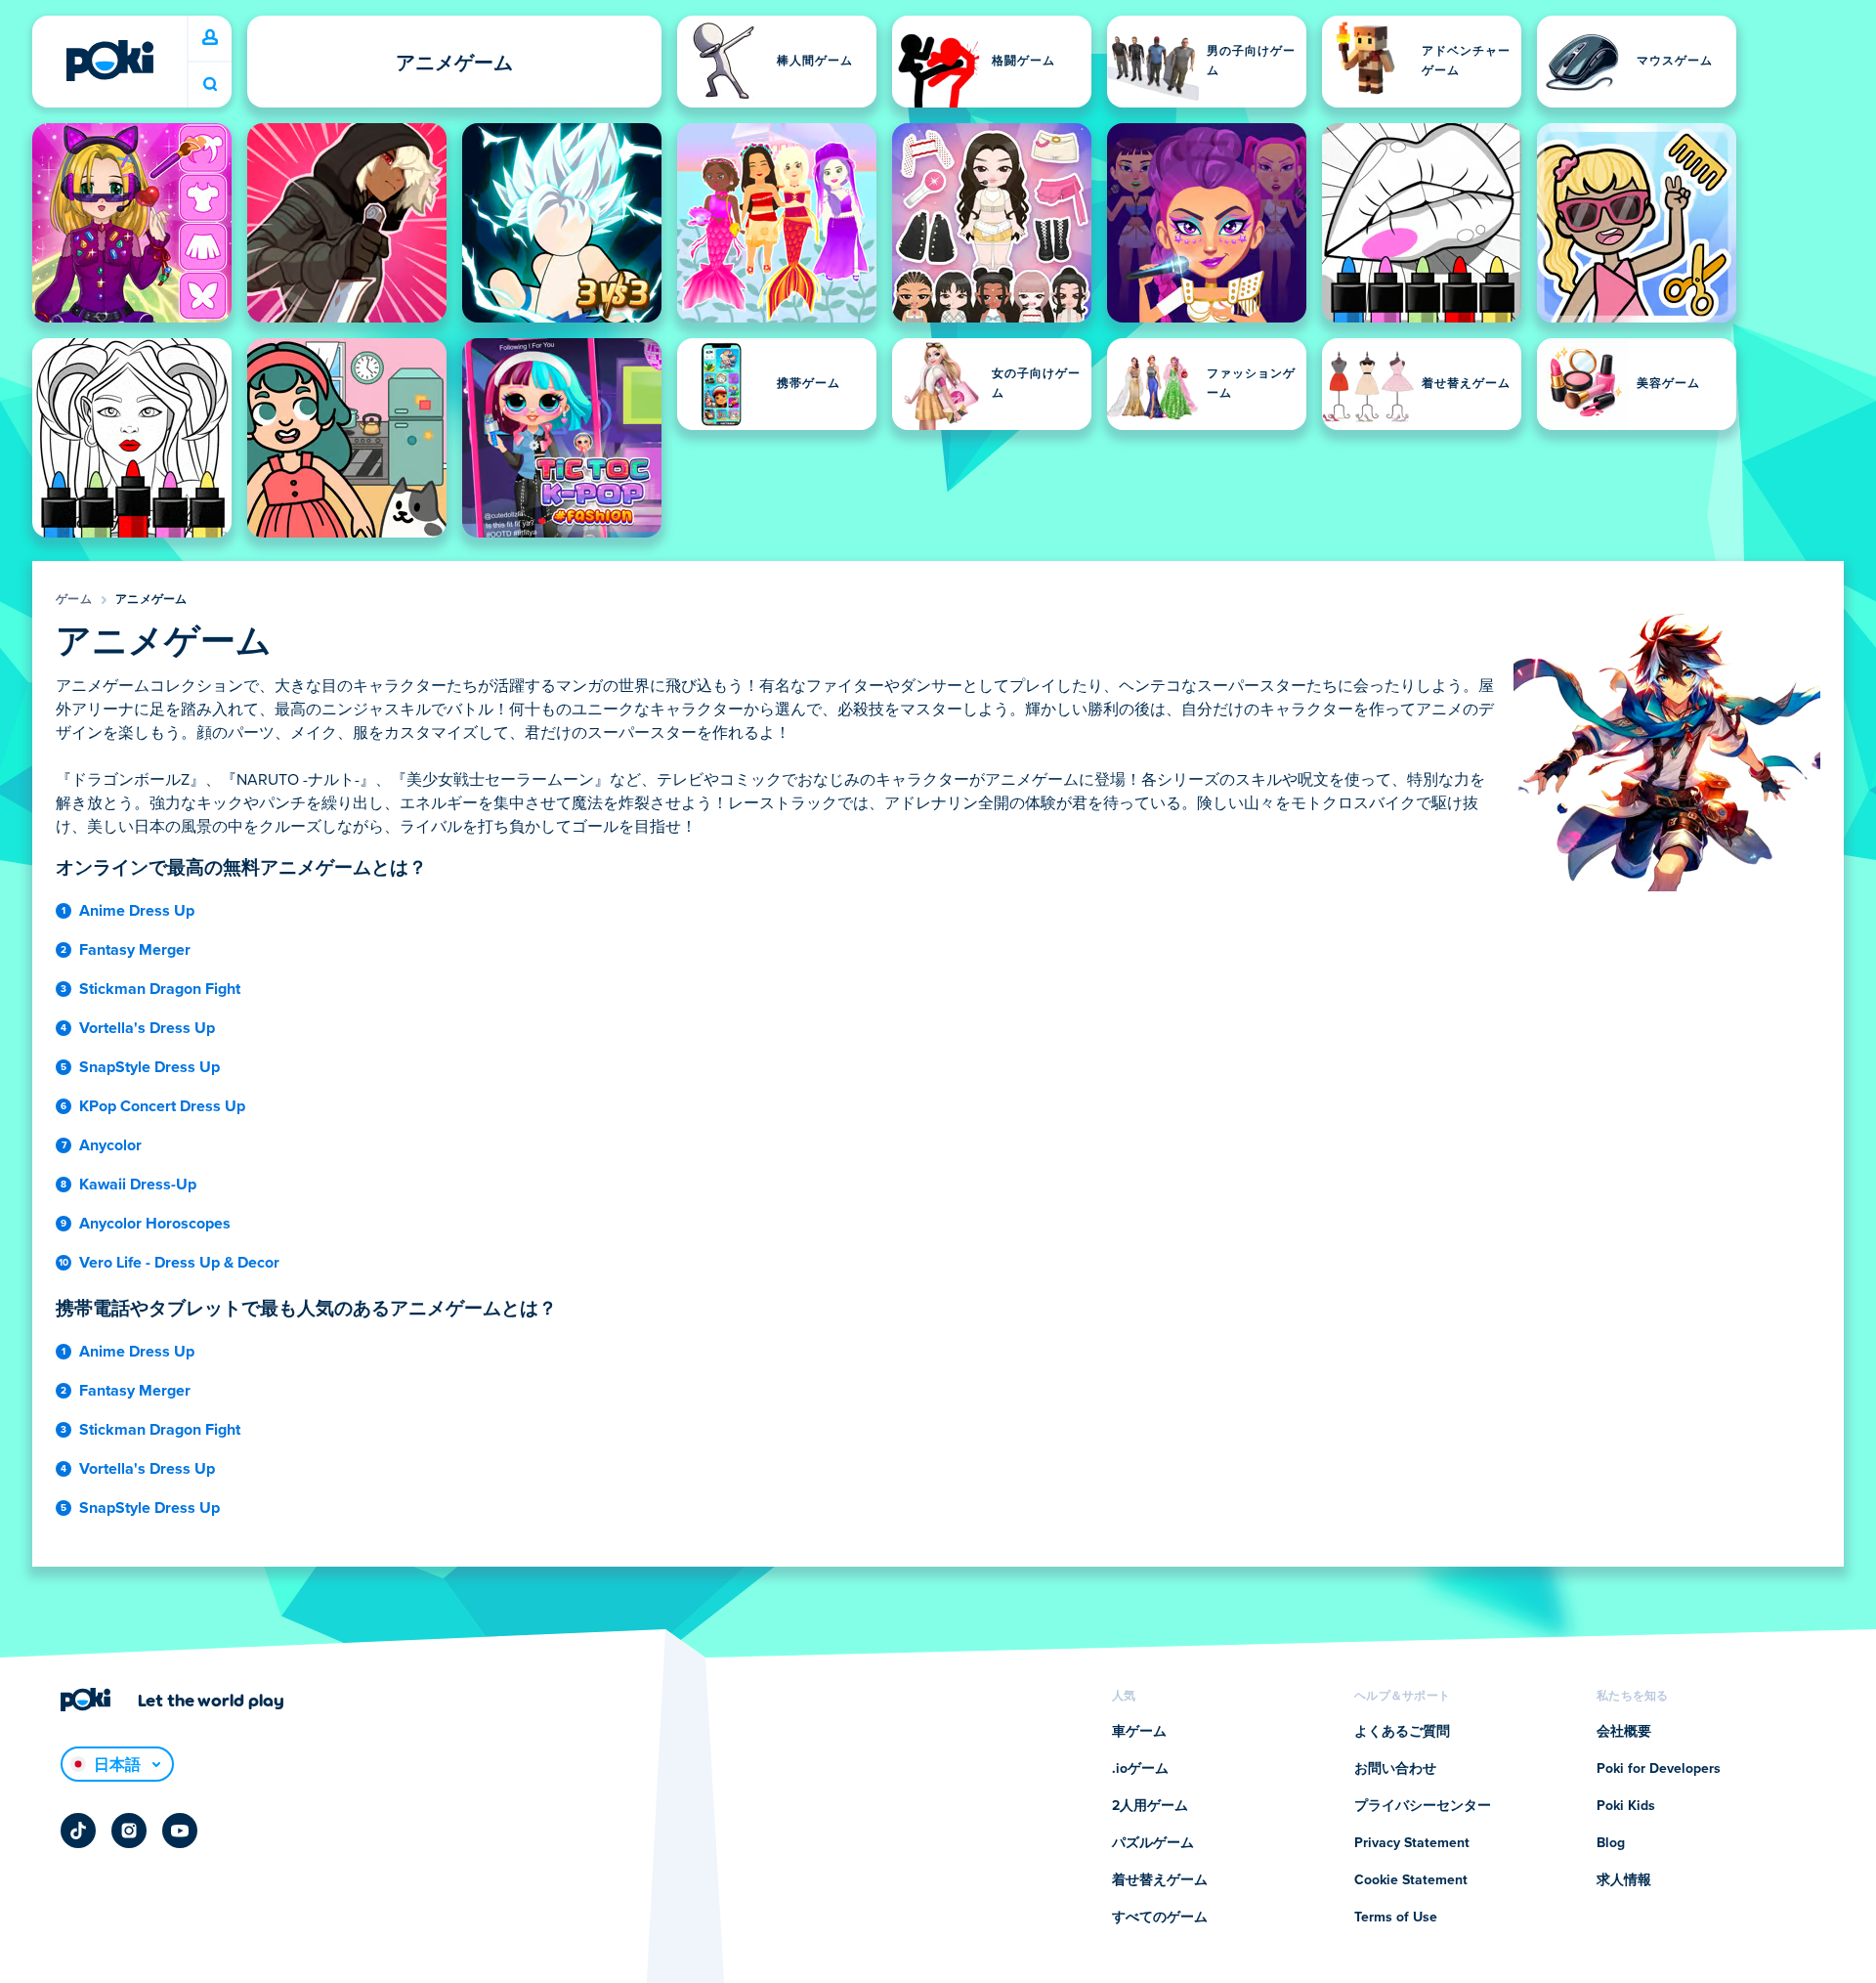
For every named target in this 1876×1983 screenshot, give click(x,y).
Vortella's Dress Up (147, 1028)
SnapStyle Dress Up (149, 1067)
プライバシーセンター (1423, 1806)
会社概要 (1624, 1732)
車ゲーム (1139, 1732)
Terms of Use (1396, 1918)
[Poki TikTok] (78, 1831)
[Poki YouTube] (180, 1831)
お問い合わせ (1395, 1769)
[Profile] (210, 38)
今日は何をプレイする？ (210, 85)
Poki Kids (1626, 1806)
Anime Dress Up (137, 911)
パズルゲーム (1153, 1843)
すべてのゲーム (1160, 1918)
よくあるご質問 (1402, 1732)
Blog (1611, 1843)
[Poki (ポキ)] (109, 61)
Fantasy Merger (135, 950)
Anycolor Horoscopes (155, 1224)
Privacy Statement (1412, 1843)
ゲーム (74, 600)
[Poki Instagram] (129, 1831)
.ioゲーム (1140, 1769)
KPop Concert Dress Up (162, 1106)
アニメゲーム (151, 600)
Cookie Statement (1411, 1880)
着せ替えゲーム (1160, 1880)
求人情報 (1624, 1880)
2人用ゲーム (1150, 1806)
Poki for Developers (1659, 1769)
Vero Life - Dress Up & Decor (179, 1263)
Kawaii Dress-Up (138, 1185)
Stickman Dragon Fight (160, 989)
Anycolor (110, 1145)
